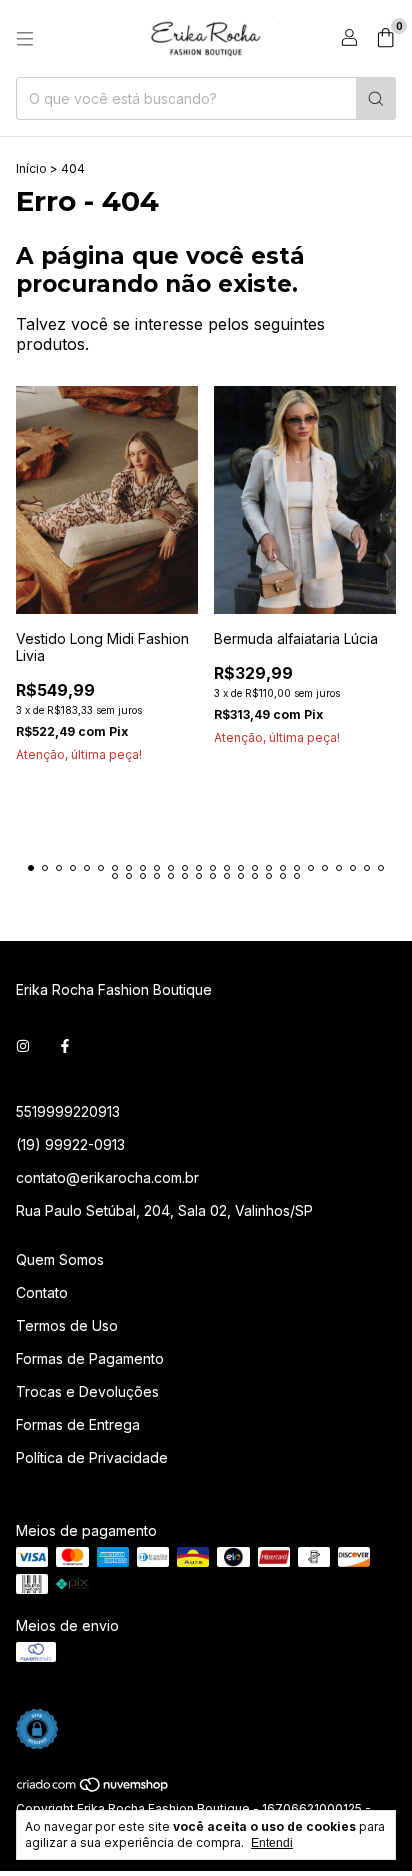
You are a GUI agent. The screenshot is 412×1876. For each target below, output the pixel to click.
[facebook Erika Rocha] (65, 1046)
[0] (385, 39)
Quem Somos (60, 1259)
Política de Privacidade (92, 1457)
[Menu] (25, 39)
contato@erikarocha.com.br (107, 1177)
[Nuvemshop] (93, 1789)
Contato (42, 1292)
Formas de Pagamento (90, 1358)
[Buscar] (376, 98)
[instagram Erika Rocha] (23, 1046)
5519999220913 (68, 1111)
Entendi (272, 1843)
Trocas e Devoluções (87, 1391)
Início (31, 168)
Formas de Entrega (78, 1424)
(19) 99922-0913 (70, 1144)
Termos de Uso (67, 1325)
